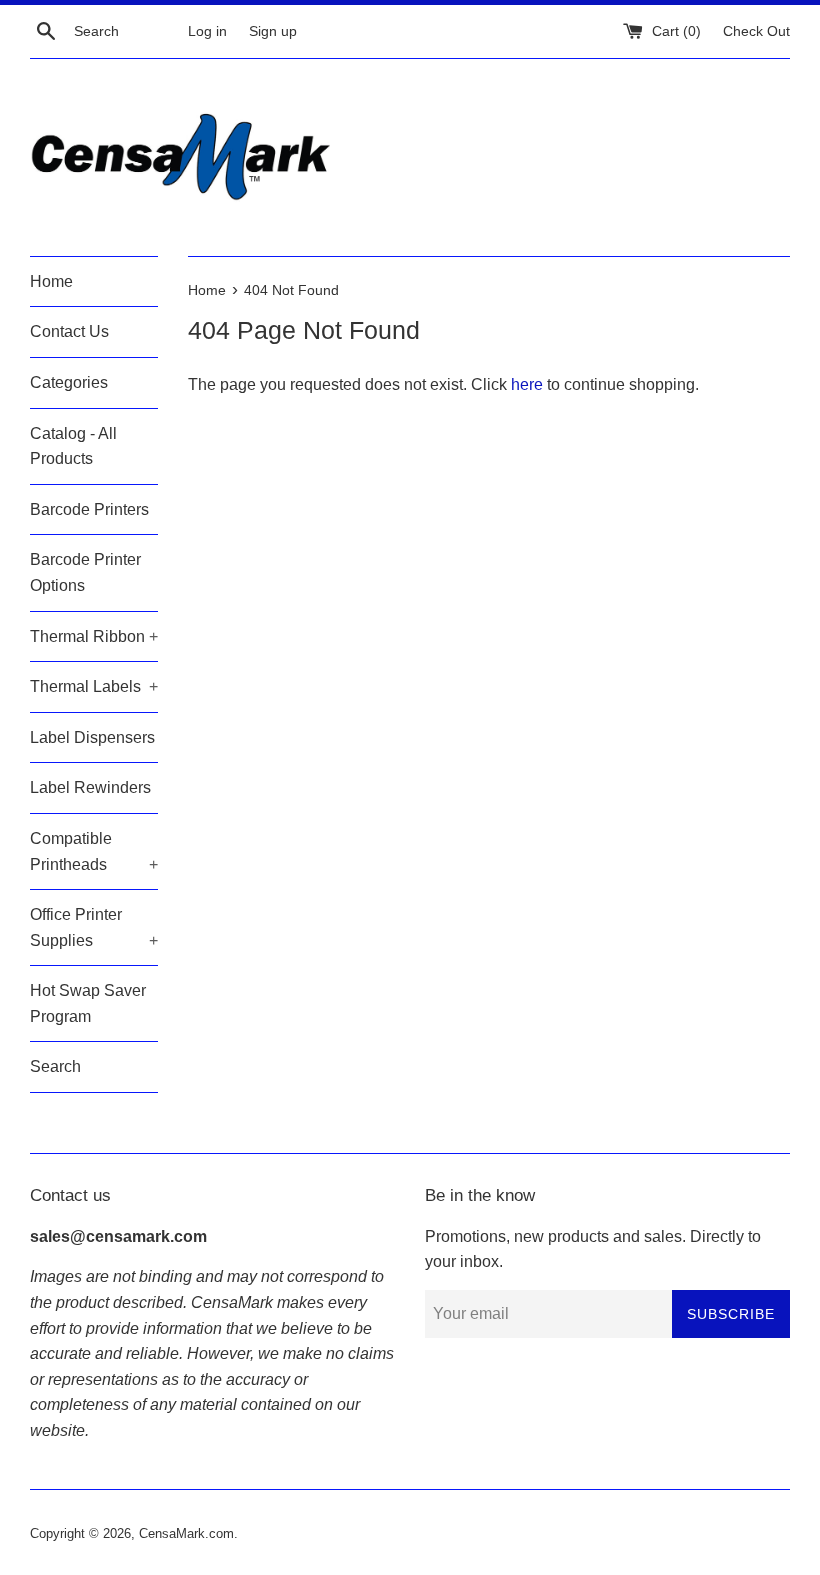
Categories (69, 382)
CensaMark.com (186, 1533)
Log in (207, 31)
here (527, 384)
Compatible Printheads (94, 851)
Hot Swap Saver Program (88, 1003)
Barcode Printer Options (85, 572)
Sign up (273, 31)
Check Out (756, 31)
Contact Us (69, 331)
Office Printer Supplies (94, 927)
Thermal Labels (94, 686)
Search (55, 1066)
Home (51, 281)
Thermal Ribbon (94, 636)
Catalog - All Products (73, 446)
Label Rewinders (90, 787)
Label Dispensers (92, 737)
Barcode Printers (89, 509)
